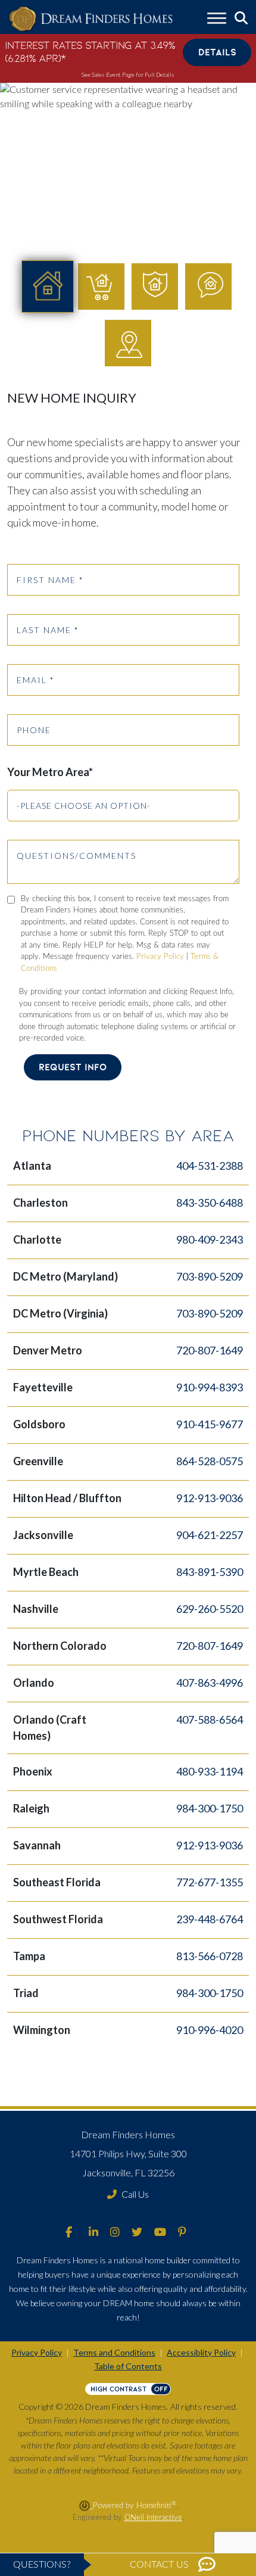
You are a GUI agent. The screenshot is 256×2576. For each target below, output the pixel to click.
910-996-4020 (210, 2030)
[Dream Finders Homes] (90, 19)
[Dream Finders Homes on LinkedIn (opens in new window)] (93, 2233)
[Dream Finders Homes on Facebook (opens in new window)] (69, 2233)
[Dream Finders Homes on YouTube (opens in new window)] (160, 2233)
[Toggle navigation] (217, 20)
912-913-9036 (210, 1498)
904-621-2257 (210, 1535)
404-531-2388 (210, 1166)
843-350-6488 (210, 1203)
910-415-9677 (210, 1424)
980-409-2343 (210, 1239)
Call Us (135, 2194)
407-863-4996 (210, 1683)
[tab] (48, 286)
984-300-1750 (210, 1808)
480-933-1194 (210, 1771)
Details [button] (217, 52)
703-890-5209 (210, 1276)
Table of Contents (128, 2366)
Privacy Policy (160, 957)
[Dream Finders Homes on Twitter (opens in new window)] (137, 2233)
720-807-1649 (210, 1350)
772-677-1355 (210, 1882)
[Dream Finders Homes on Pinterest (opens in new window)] (182, 2233)
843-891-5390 (210, 1572)
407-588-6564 (210, 1720)
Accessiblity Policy (201, 2352)
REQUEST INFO (73, 1067)
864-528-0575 (210, 1461)
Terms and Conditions (114, 2352)
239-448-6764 (210, 1919)
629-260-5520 (210, 1609)
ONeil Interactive (153, 2518)
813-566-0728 (210, 1956)
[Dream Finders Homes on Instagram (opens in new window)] (115, 2233)
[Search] (241, 18)
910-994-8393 (210, 1387)
